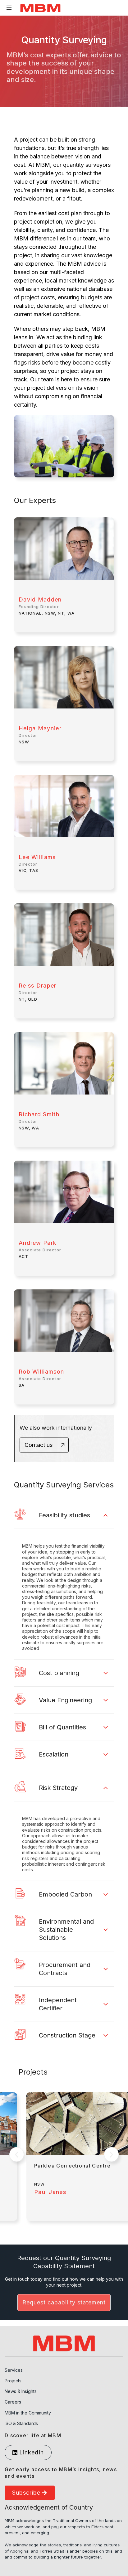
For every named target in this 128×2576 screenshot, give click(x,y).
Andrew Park (38, 1243)
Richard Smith (39, 1114)
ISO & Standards (21, 2423)
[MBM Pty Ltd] (40, 8)
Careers (13, 2402)
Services (14, 2370)
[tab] (64, 1515)
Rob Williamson (41, 1372)
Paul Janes (50, 2192)
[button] (17, 2155)
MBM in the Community (28, 2413)
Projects (13, 2381)
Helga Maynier (40, 728)
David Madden (40, 599)
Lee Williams (37, 857)
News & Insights (21, 2391)
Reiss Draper (38, 986)
